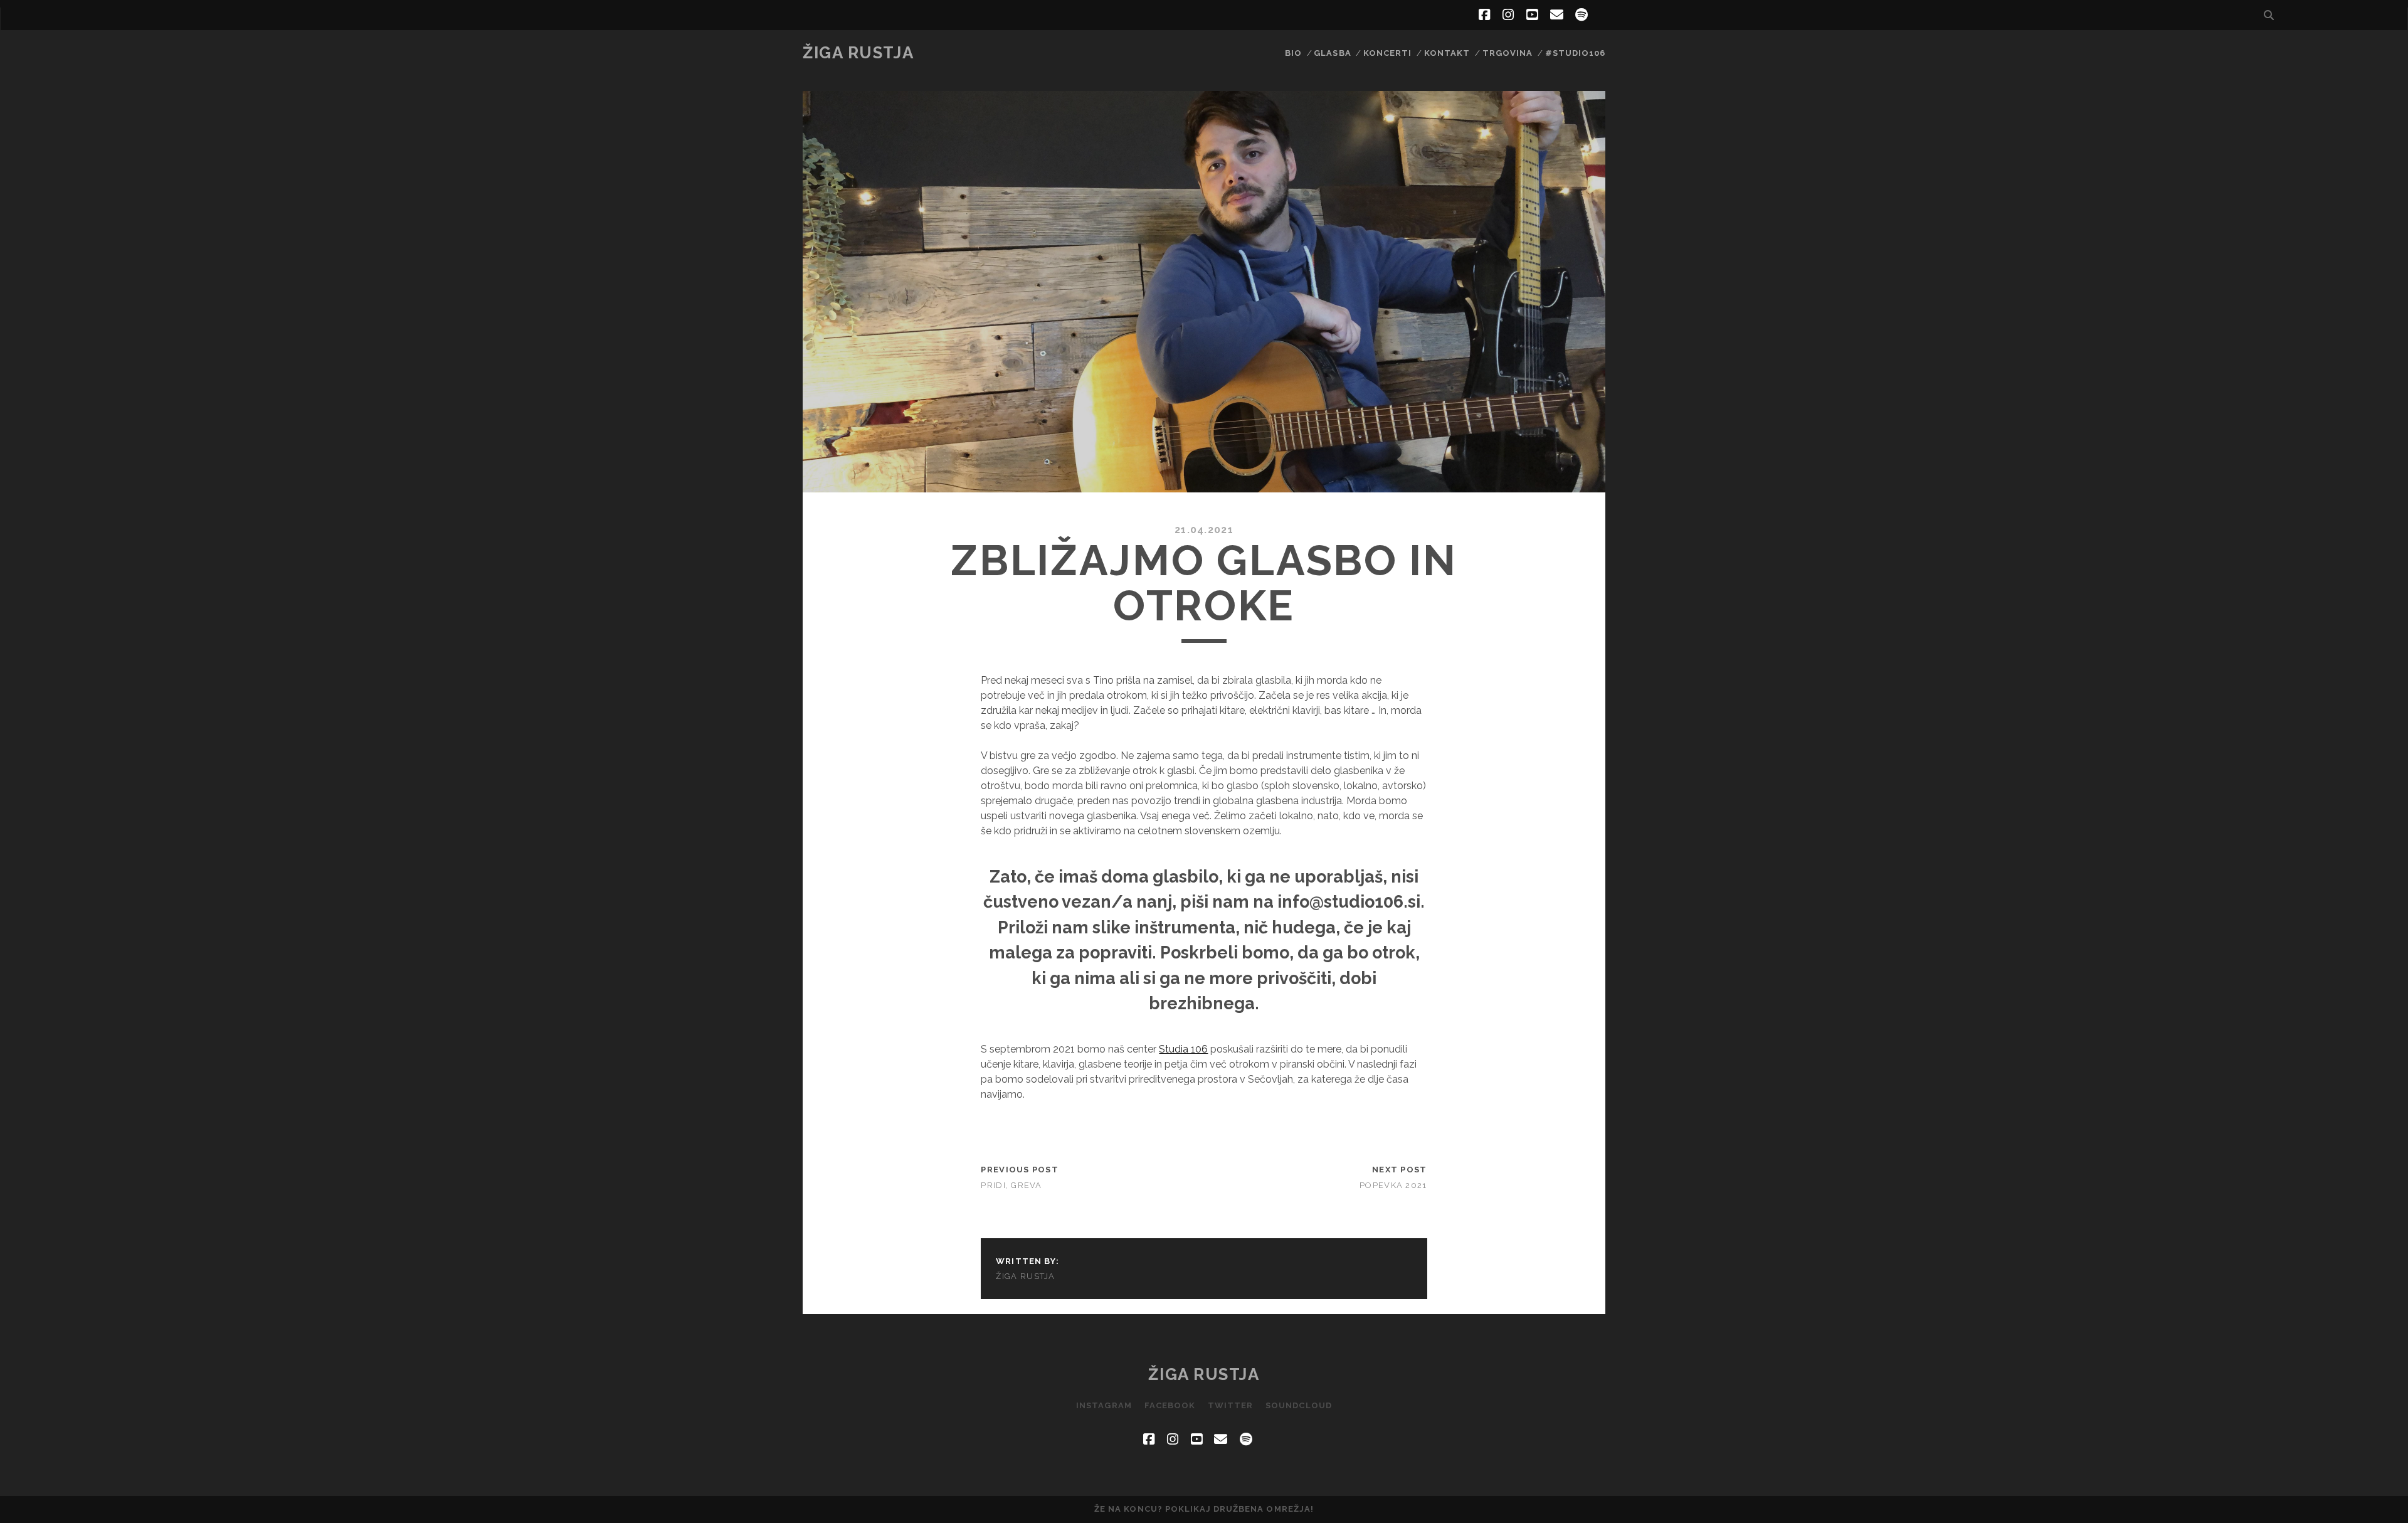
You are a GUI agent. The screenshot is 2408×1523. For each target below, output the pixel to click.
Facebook (1170, 1405)
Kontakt (1447, 53)
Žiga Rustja (858, 53)
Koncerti (1387, 53)
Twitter (1230, 1405)
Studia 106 (1183, 1049)
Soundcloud (1298, 1405)
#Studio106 (1575, 53)
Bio (1293, 53)
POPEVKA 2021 (1393, 1185)
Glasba (1332, 53)
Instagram (1104, 1405)
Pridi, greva (1011, 1185)
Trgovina (1508, 53)
